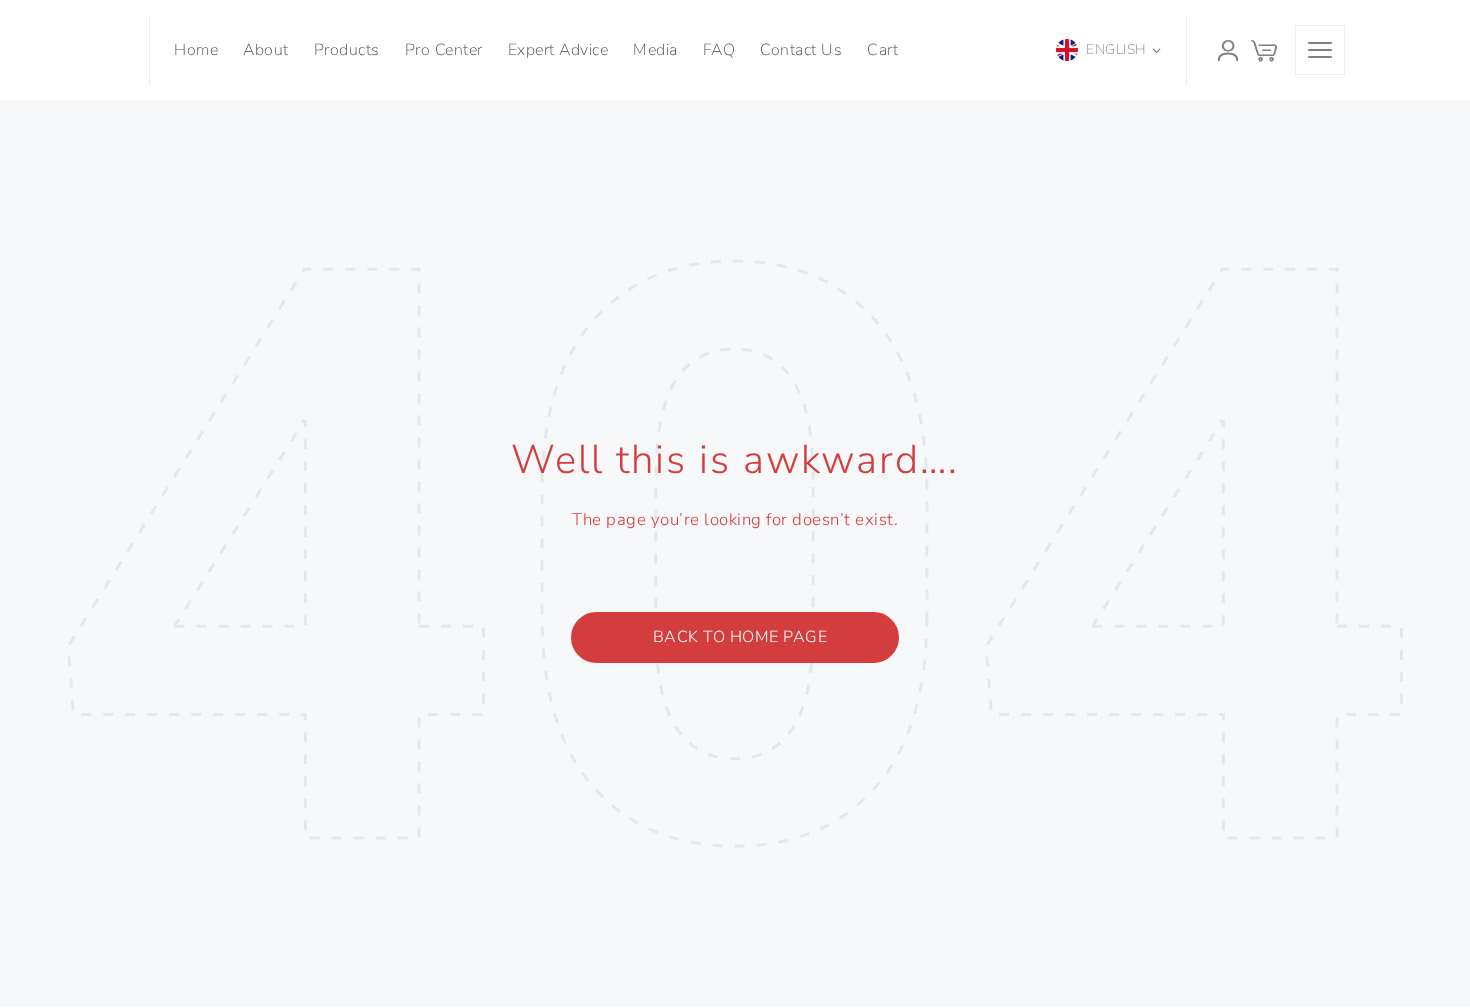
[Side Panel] (1320, 50)
